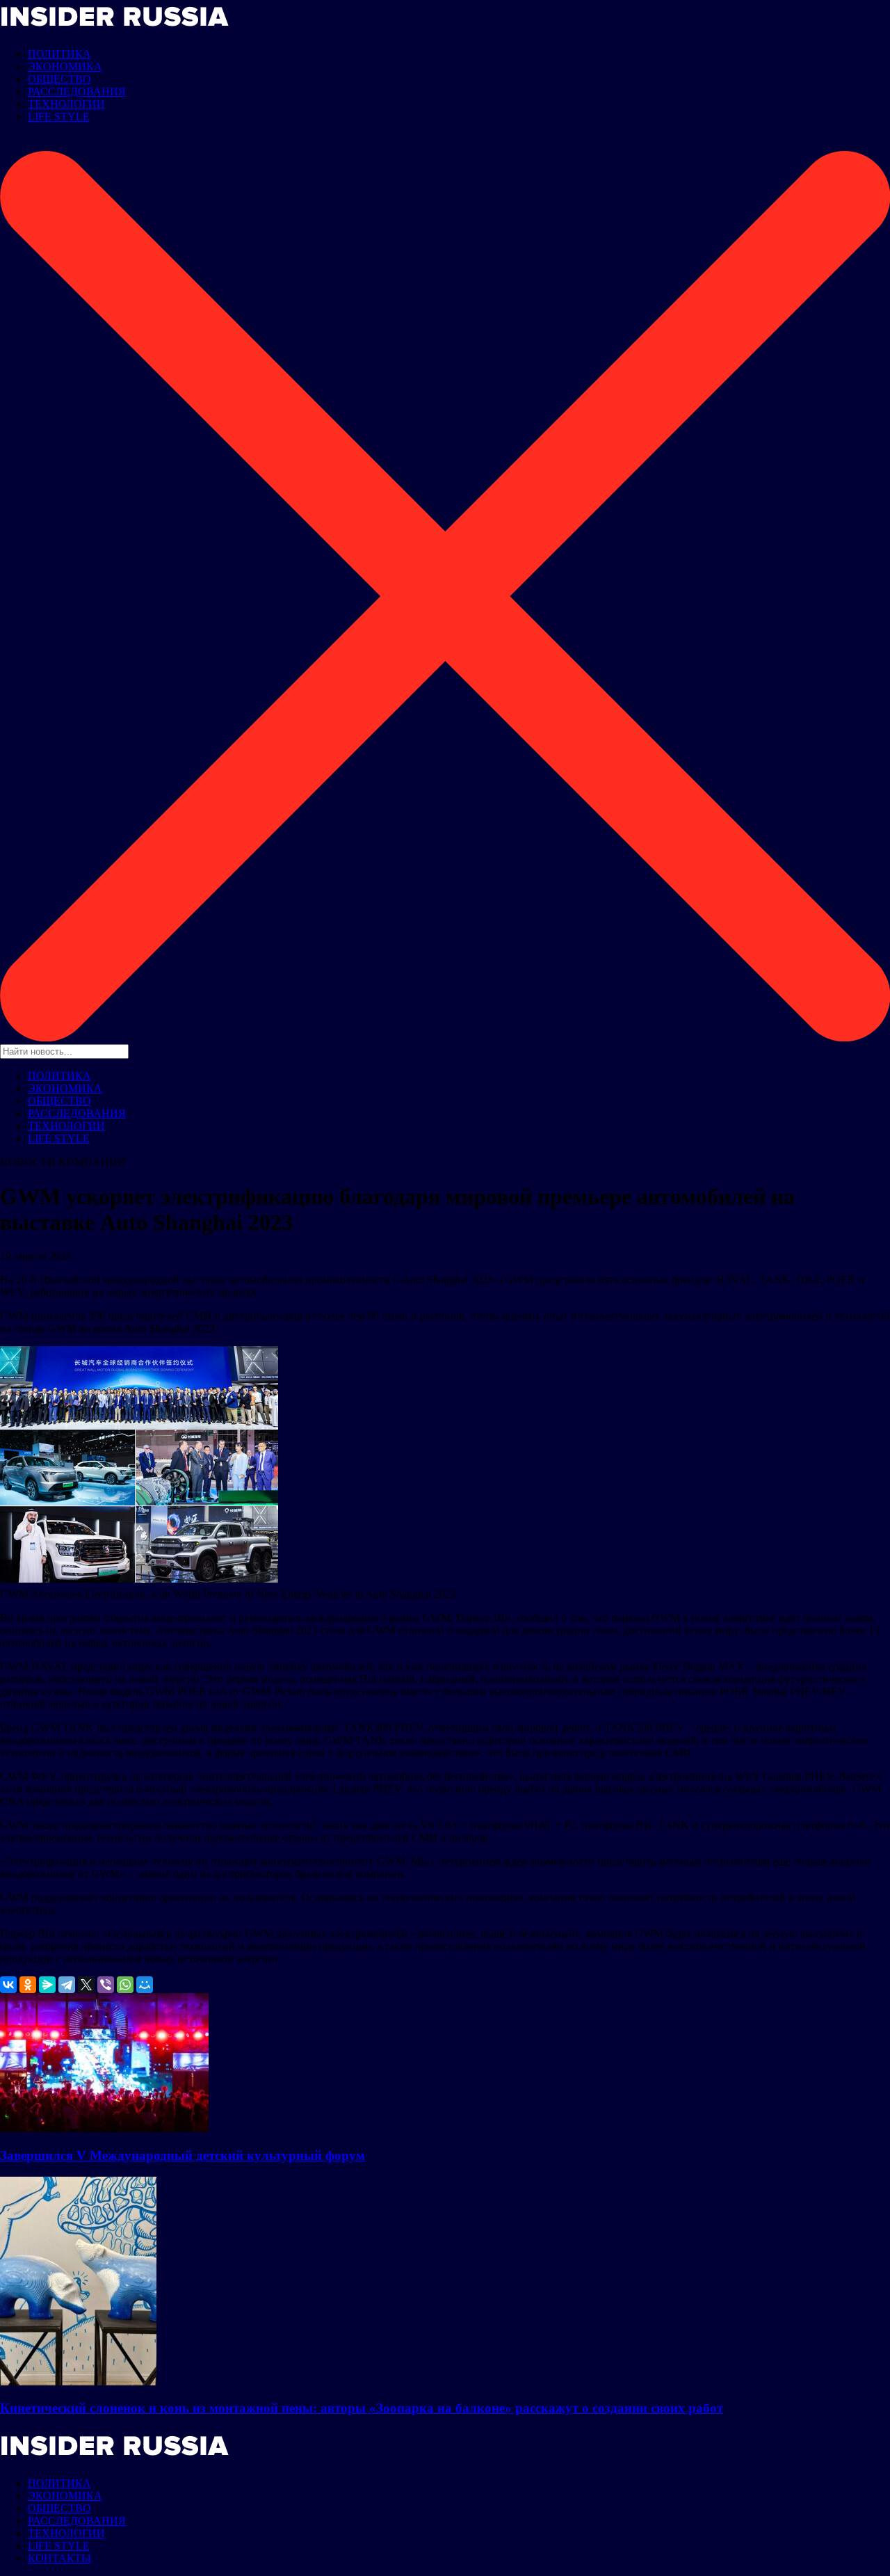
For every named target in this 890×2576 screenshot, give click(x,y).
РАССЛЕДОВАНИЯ (77, 91)
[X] (86, 1985)
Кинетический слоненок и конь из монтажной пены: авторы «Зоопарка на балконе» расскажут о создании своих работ (362, 2408)
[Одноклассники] (28, 1985)
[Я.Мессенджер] (47, 1985)
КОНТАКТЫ (59, 2558)
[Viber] (106, 1985)
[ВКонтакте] (8, 1985)
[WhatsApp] (125, 1985)
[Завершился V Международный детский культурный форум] (104, 2128)
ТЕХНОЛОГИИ (66, 104)
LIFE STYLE (59, 117)
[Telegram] (67, 1985)
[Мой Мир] (145, 1985)
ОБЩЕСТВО (59, 79)
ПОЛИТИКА (59, 54)
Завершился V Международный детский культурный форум (183, 2155)
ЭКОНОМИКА (65, 66)
